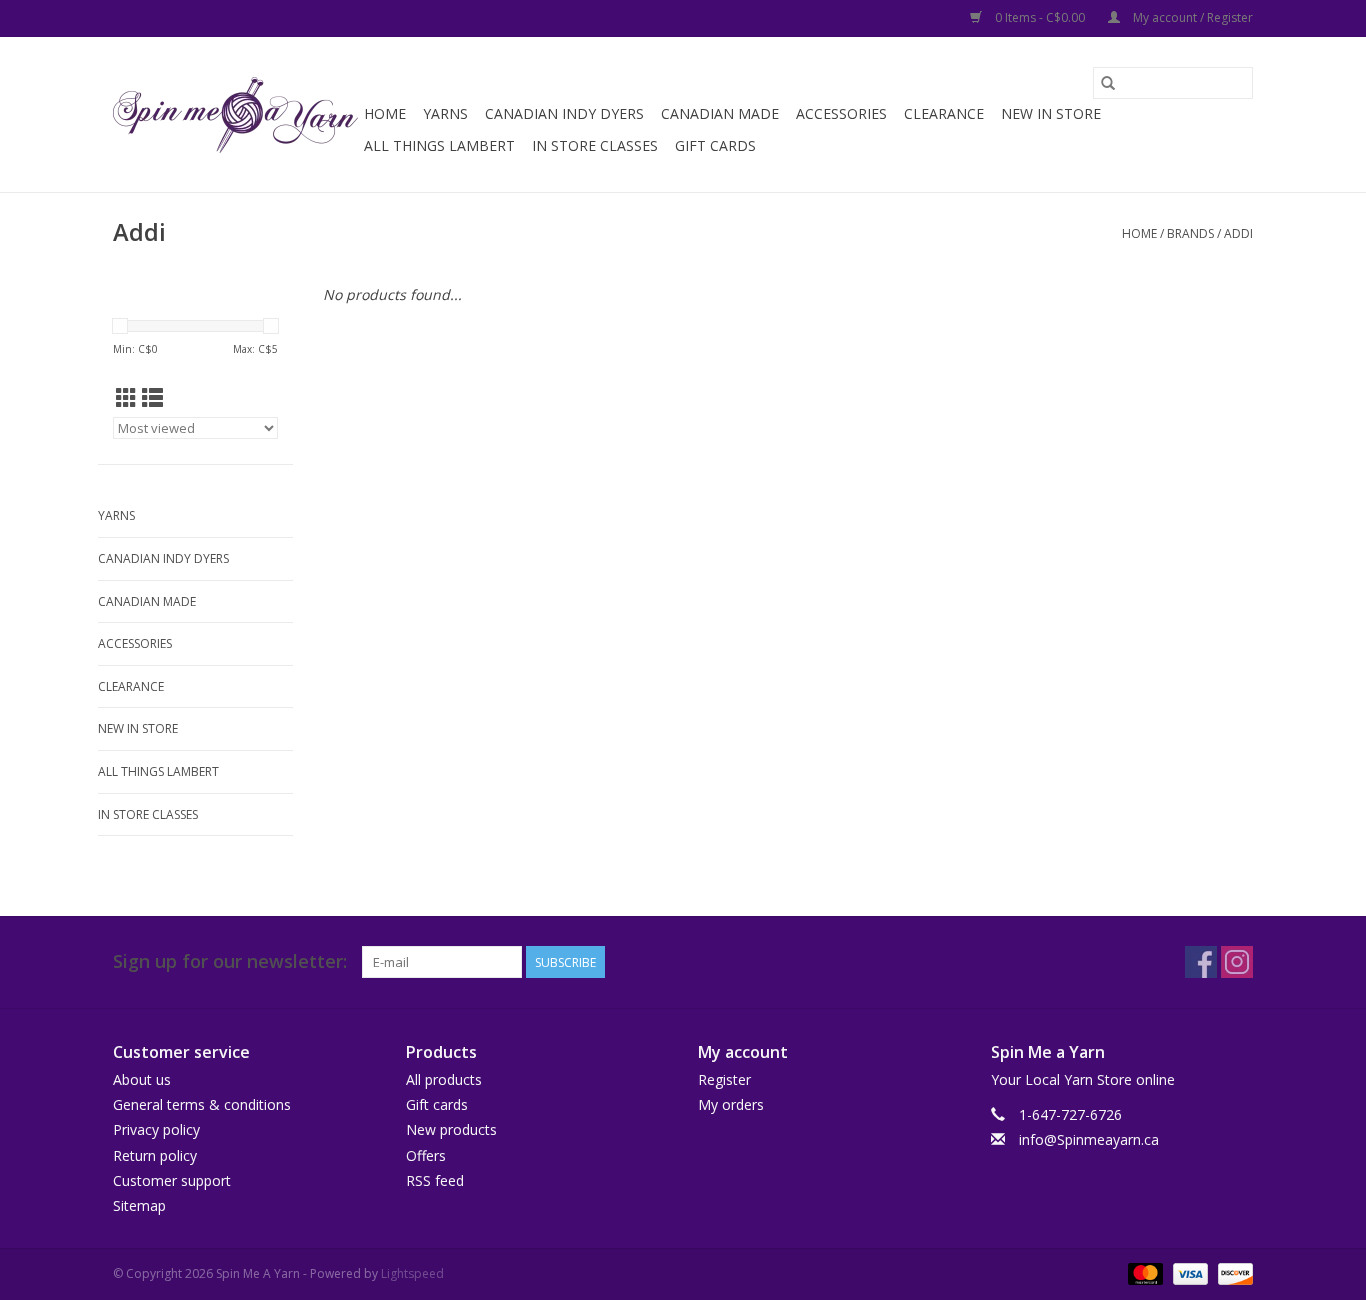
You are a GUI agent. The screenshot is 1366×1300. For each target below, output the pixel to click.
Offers (426, 1155)
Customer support (172, 1180)
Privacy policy (156, 1129)
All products (444, 1079)
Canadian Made (720, 113)
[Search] (1108, 83)
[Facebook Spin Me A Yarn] (1201, 962)
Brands (1190, 233)
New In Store (1051, 113)
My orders (731, 1104)
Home (385, 113)
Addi (1238, 233)
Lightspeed (412, 1273)
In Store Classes (595, 145)
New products (451, 1129)
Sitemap (139, 1205)
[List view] (152, 398)
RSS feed (435, 1180)
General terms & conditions (202, 1104)
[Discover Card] (1232, 1272)
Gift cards (715, 145)
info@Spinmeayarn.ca (1089, 1139)
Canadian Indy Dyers (564, 113)
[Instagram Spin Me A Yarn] (1237, 962)
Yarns (445, 113)
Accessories (841, 113)
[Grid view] (126, 398)
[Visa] (1188, 1272)
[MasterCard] (1143, 1272)
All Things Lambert (439, 145)
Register (724, 1079)
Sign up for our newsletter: (230, 961)
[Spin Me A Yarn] (235, 115)
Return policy (155, 1155)
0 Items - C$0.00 (1040, 17)
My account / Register (1191, 17)
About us (142, 1079)
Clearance (944, 113)
